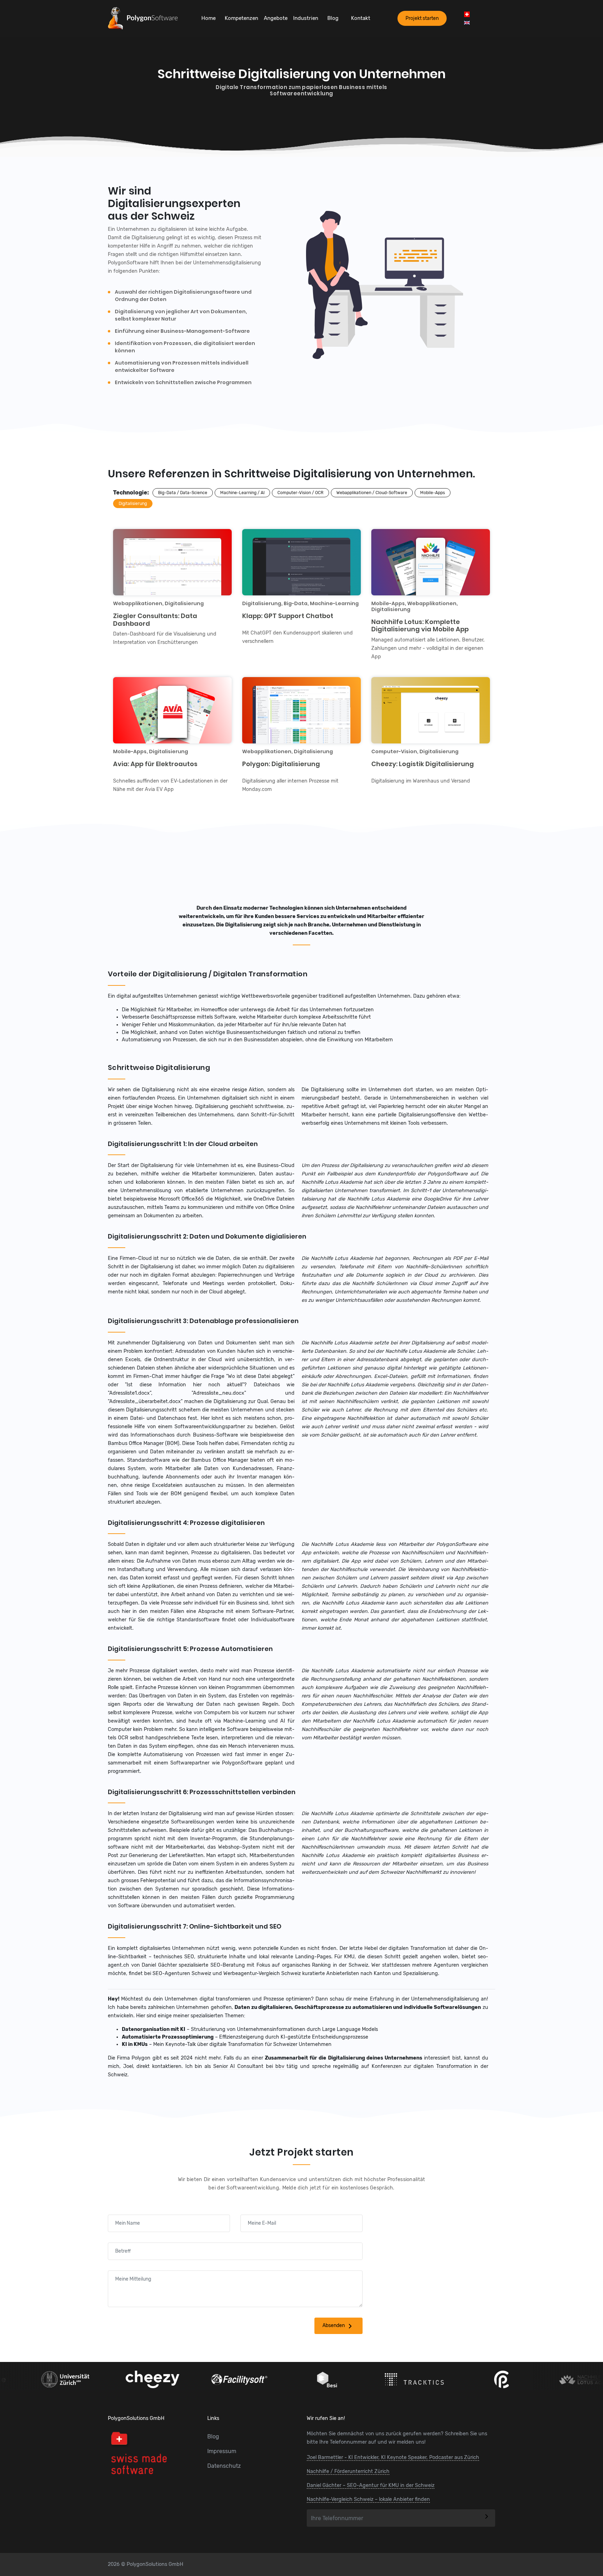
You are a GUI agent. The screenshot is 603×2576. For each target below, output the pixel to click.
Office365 (193, 1199)
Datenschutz (224, 2466)
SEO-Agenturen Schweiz (182, 1973)
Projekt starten (422, 18)
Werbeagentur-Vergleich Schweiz (262, 1973)
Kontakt (361, 18)
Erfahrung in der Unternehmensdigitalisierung (425, 1999)
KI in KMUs (135, 2044)
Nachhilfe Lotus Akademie (332, 1182)
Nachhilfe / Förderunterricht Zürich (348, 2471)
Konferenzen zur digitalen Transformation (422, 2066)
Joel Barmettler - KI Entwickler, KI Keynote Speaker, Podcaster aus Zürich (393, 2457)
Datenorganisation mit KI (154, 2029)
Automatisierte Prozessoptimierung (168, 2037)
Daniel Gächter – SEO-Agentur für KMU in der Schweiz (371, 2485)
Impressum (222, 2451)
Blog (333, 18)
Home (209, 18)
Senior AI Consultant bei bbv (249, 2066)
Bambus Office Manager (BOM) (144, 1443)
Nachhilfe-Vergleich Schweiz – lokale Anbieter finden (368, 2499)
